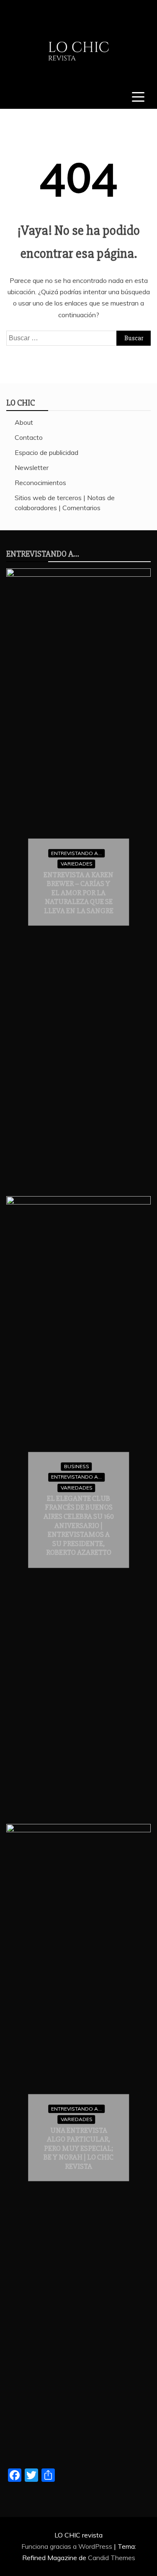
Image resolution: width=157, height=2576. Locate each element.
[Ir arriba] (147, 2567)
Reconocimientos (40, 483)
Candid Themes (112, 2558)
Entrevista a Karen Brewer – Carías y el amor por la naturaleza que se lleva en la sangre (78, 892)
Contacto (29, 437)
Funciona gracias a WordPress (68, 2546)
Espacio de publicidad (46, 452)
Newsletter (32, 467)
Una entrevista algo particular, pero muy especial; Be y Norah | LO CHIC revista (78, 2148)
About (24, 422)
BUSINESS (77, 1466)
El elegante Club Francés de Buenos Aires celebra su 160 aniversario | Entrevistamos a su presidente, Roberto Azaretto (79, 1526)
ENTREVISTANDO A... (76, 853)
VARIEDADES (77, 864)
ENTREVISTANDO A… (43, 554)
